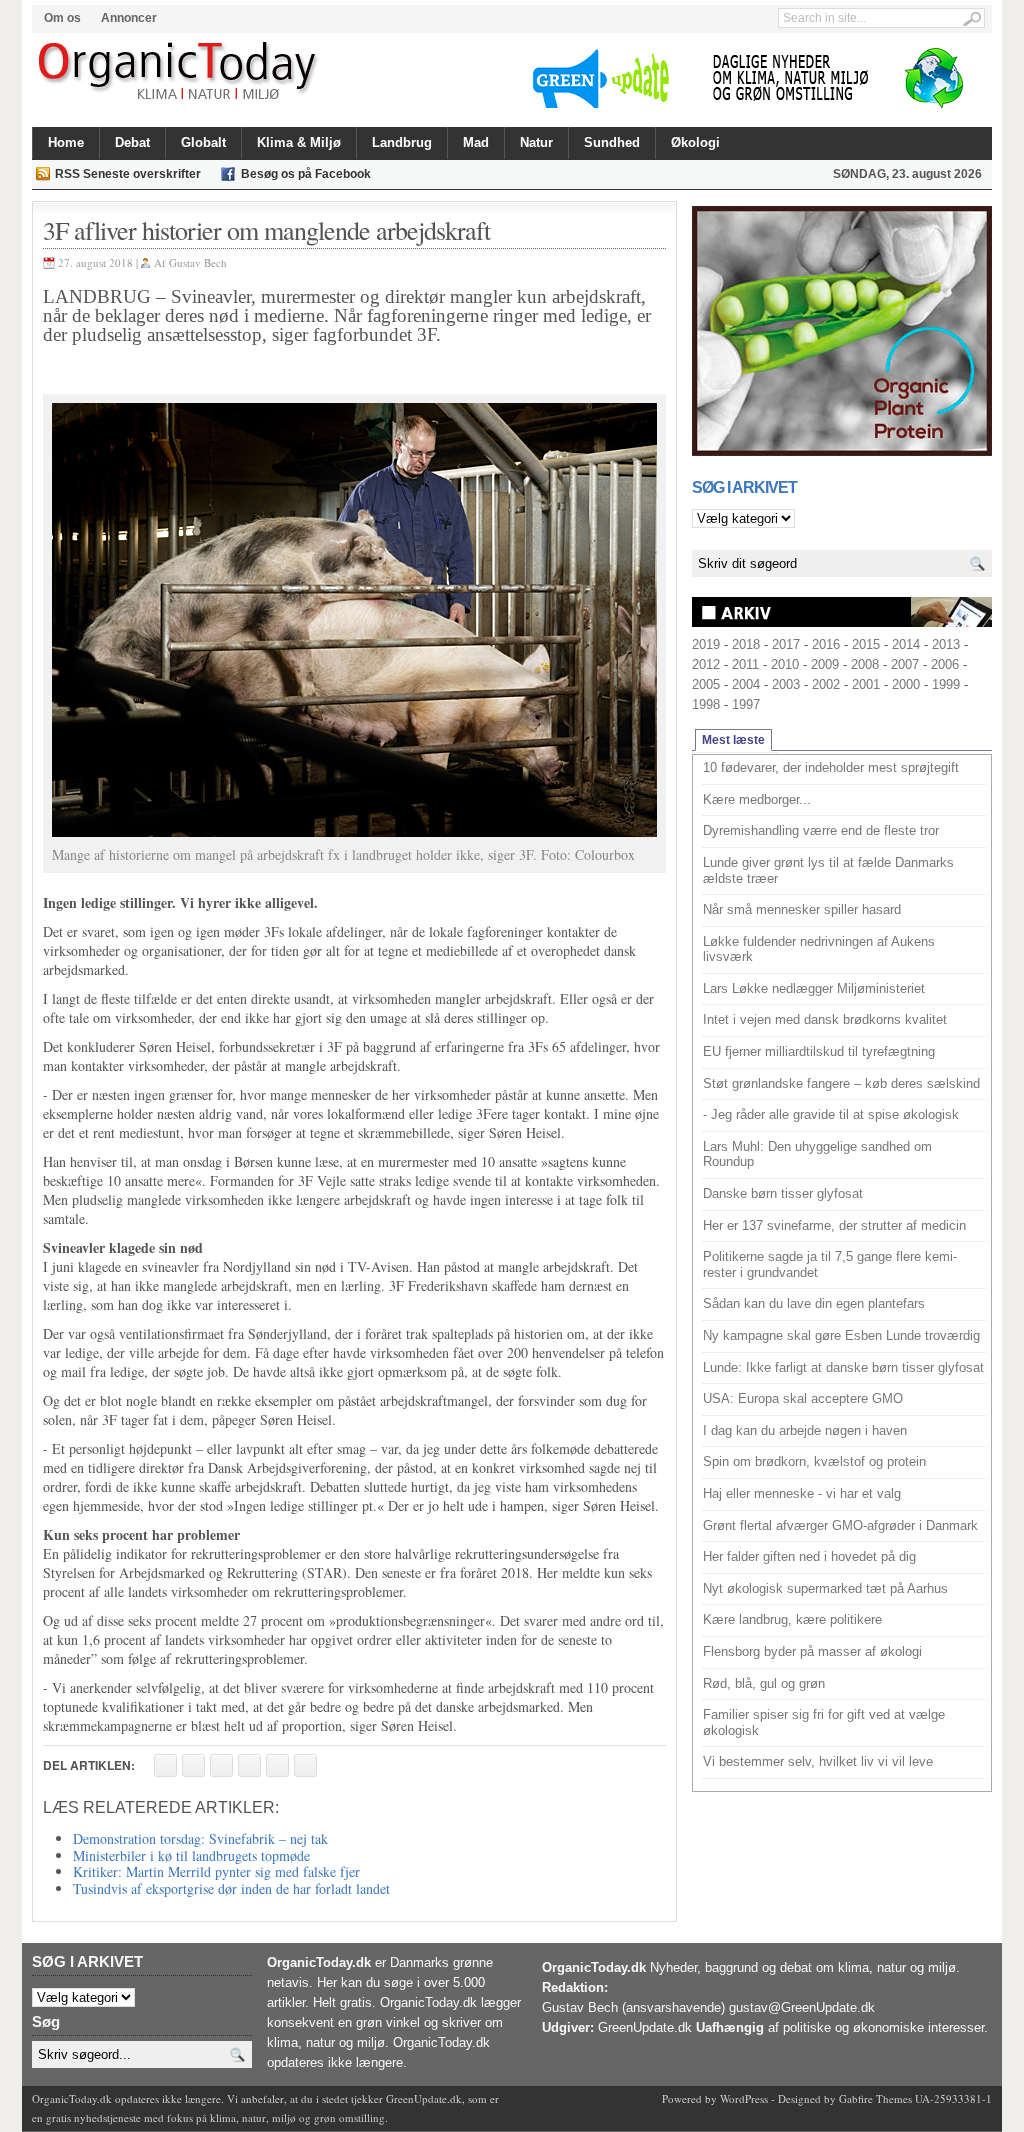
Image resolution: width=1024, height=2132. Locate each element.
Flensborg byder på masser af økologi (812, 1651)
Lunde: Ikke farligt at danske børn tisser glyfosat (843, 1367)
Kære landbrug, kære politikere (792, 1619)
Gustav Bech (198, 262)
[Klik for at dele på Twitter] (249, 1765)
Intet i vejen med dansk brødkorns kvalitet (825, 1019)
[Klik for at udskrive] (193, 1765)
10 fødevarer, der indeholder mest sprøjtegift (831, 767)
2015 (866, 644)
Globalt (203, 142)
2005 (706, 684)
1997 (746, 704)
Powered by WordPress (715, 2098)
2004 (746, 684)
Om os (62, 18)
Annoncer (129, 18)
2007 (905, 664)
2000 (906, 684)
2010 (785, 664)
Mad (476, 142)
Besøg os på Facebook (306, 174)
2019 (706, 644)
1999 (946, 684)
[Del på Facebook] (165, 1765)
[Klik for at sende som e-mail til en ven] (221, 1765)
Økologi (695, 142)
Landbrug (402, 142)
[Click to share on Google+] (277, 1765)
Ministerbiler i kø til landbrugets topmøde (191, 1855)
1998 (706, 704)
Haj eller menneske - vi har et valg (802, 1493)
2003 (786, 684)
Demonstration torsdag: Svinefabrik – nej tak (200, 1838)
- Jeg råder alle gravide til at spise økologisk (831, 1114)
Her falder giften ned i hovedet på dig (809, 1556)
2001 (866, 684)
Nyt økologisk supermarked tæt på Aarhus (825, 1588)
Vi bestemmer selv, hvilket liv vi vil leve (818, 1761)
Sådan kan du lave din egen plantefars (814, 1303)
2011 (745, 664)
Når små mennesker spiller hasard (802, 909)
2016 (826, 644)
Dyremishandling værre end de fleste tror (821, 830)
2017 (786, 644)
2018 (746, 644)
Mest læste (733, 740)
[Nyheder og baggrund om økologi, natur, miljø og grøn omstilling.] (179, 72)
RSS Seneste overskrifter (128, 174)
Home (66, 142)
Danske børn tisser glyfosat (783, 1193)
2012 (706, 664)
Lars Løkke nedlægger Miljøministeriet (814, 988)
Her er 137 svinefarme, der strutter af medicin (834, 1225)
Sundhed (612, 142)
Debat (132, 142)
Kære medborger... (757, 799)
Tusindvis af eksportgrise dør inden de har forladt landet (231, 1888)
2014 (906, 644)
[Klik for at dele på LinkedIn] (305, 1765)
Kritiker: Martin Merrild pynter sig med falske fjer (216, 1871)
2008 (865, 664)
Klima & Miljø (299, 142)
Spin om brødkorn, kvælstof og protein (814, 1461)
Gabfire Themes (875, 2098)
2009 (825, 664)
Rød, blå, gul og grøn (764, 1683)
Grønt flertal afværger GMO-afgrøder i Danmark (840, 1525)
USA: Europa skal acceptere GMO (803, 1398)
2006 (945, 664)
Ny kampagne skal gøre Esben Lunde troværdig (841, 1335)
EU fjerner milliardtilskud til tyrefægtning (819, 1051)
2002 (826, 684)
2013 (946, 644)
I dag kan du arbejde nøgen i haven (805, 1430)
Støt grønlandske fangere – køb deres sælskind (841, 1083)
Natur (536, 142)
